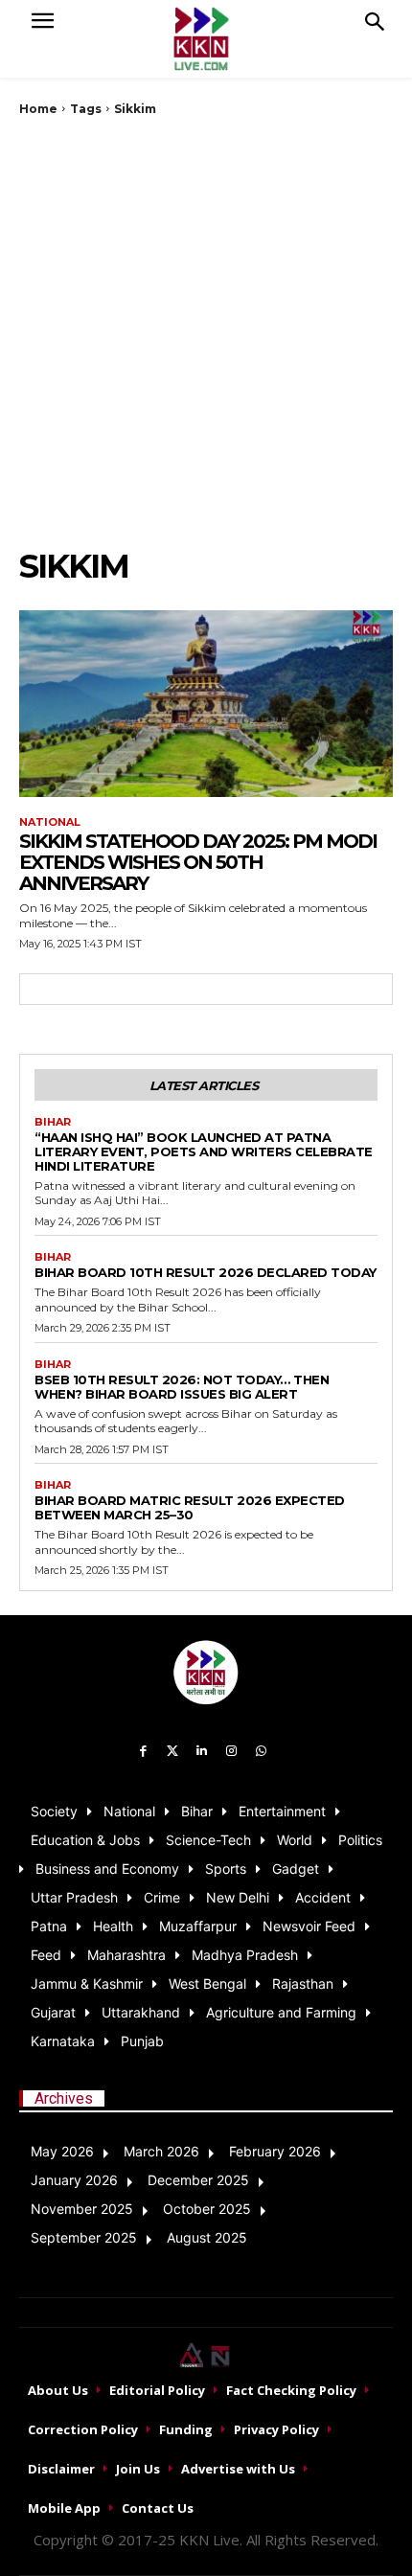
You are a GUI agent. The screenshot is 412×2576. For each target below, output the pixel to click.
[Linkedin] (203, 1752)
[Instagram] (231, 1752)
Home (38, 109)
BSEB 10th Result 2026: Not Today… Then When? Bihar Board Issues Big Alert (182, 1387)
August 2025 (207, 2237)
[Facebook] (143, 1752)
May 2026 (62, 2151)
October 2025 (207, 2209)
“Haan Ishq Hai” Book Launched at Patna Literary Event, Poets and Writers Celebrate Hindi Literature (204, 1151)
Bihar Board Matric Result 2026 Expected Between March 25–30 (190, 1507)
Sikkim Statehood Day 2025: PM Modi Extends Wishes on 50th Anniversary (198, 862)
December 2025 (198, 2180)
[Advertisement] (206, 331)
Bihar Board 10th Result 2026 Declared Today (206, 1272)
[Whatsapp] (261, 1752)
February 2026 (275, 2151)
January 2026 (74, 2180)
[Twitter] (173, 1752)
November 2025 (82, 2209)
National (50, 822)
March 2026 (161, 2151)
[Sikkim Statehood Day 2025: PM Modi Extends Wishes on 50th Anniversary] (206, 704)
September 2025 (84, 2237)
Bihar (53, 1122)
